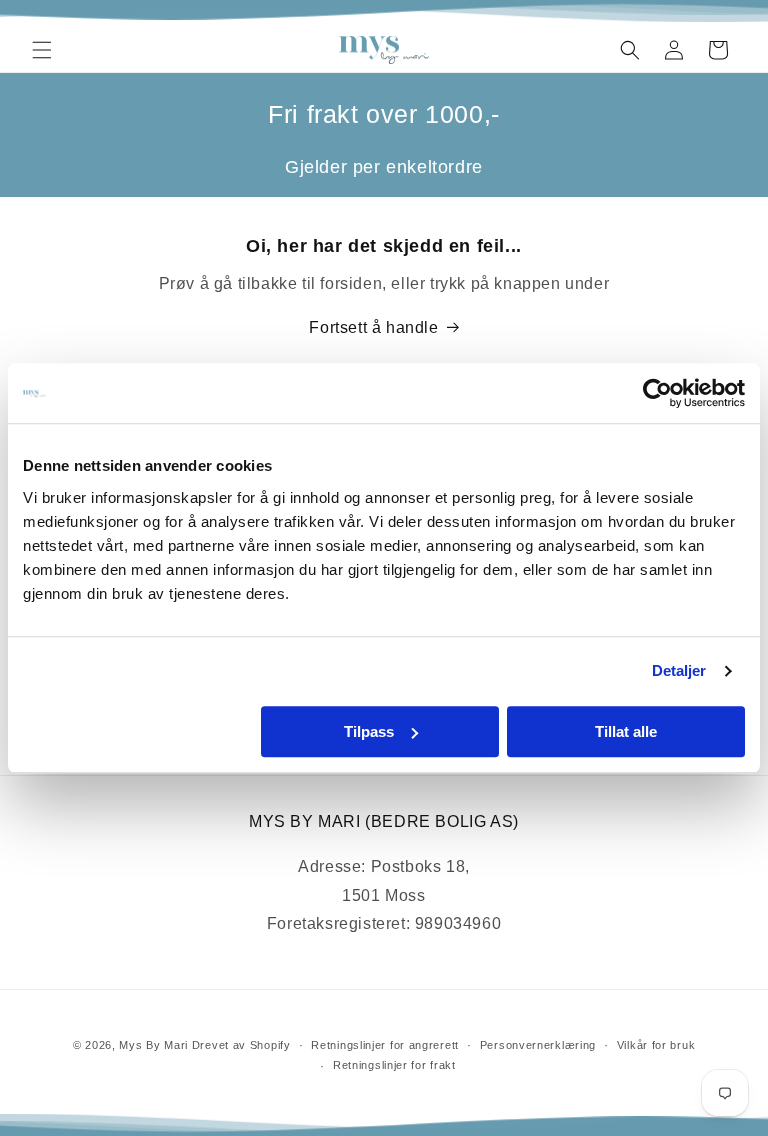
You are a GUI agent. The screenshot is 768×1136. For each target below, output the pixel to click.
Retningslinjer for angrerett (385, 1045)
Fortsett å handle (373, 327)
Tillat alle (626, 731)
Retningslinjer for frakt (394, 1065)
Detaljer (679, 670)
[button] (42, 50)
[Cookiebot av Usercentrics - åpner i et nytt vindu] (657, 393)
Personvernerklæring (538, 1045)
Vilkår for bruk (656, 1045)
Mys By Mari (153, 1045)
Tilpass (369, 731)
